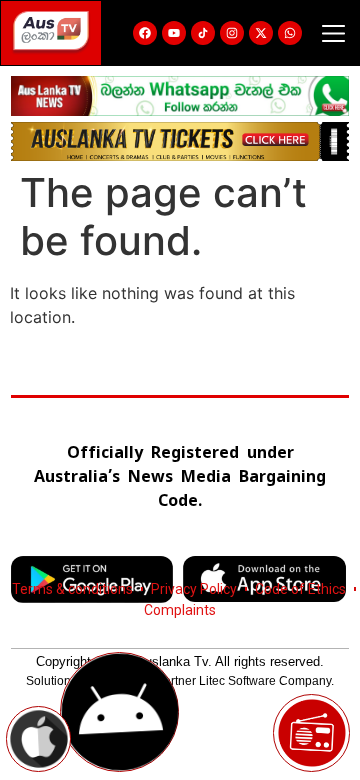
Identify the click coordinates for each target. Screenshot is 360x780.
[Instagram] (232, 33)
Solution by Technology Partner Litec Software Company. (180, 681)
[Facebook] (145, 33)
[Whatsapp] (290, 33)
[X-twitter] (261, 33)
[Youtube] (174, 33)
